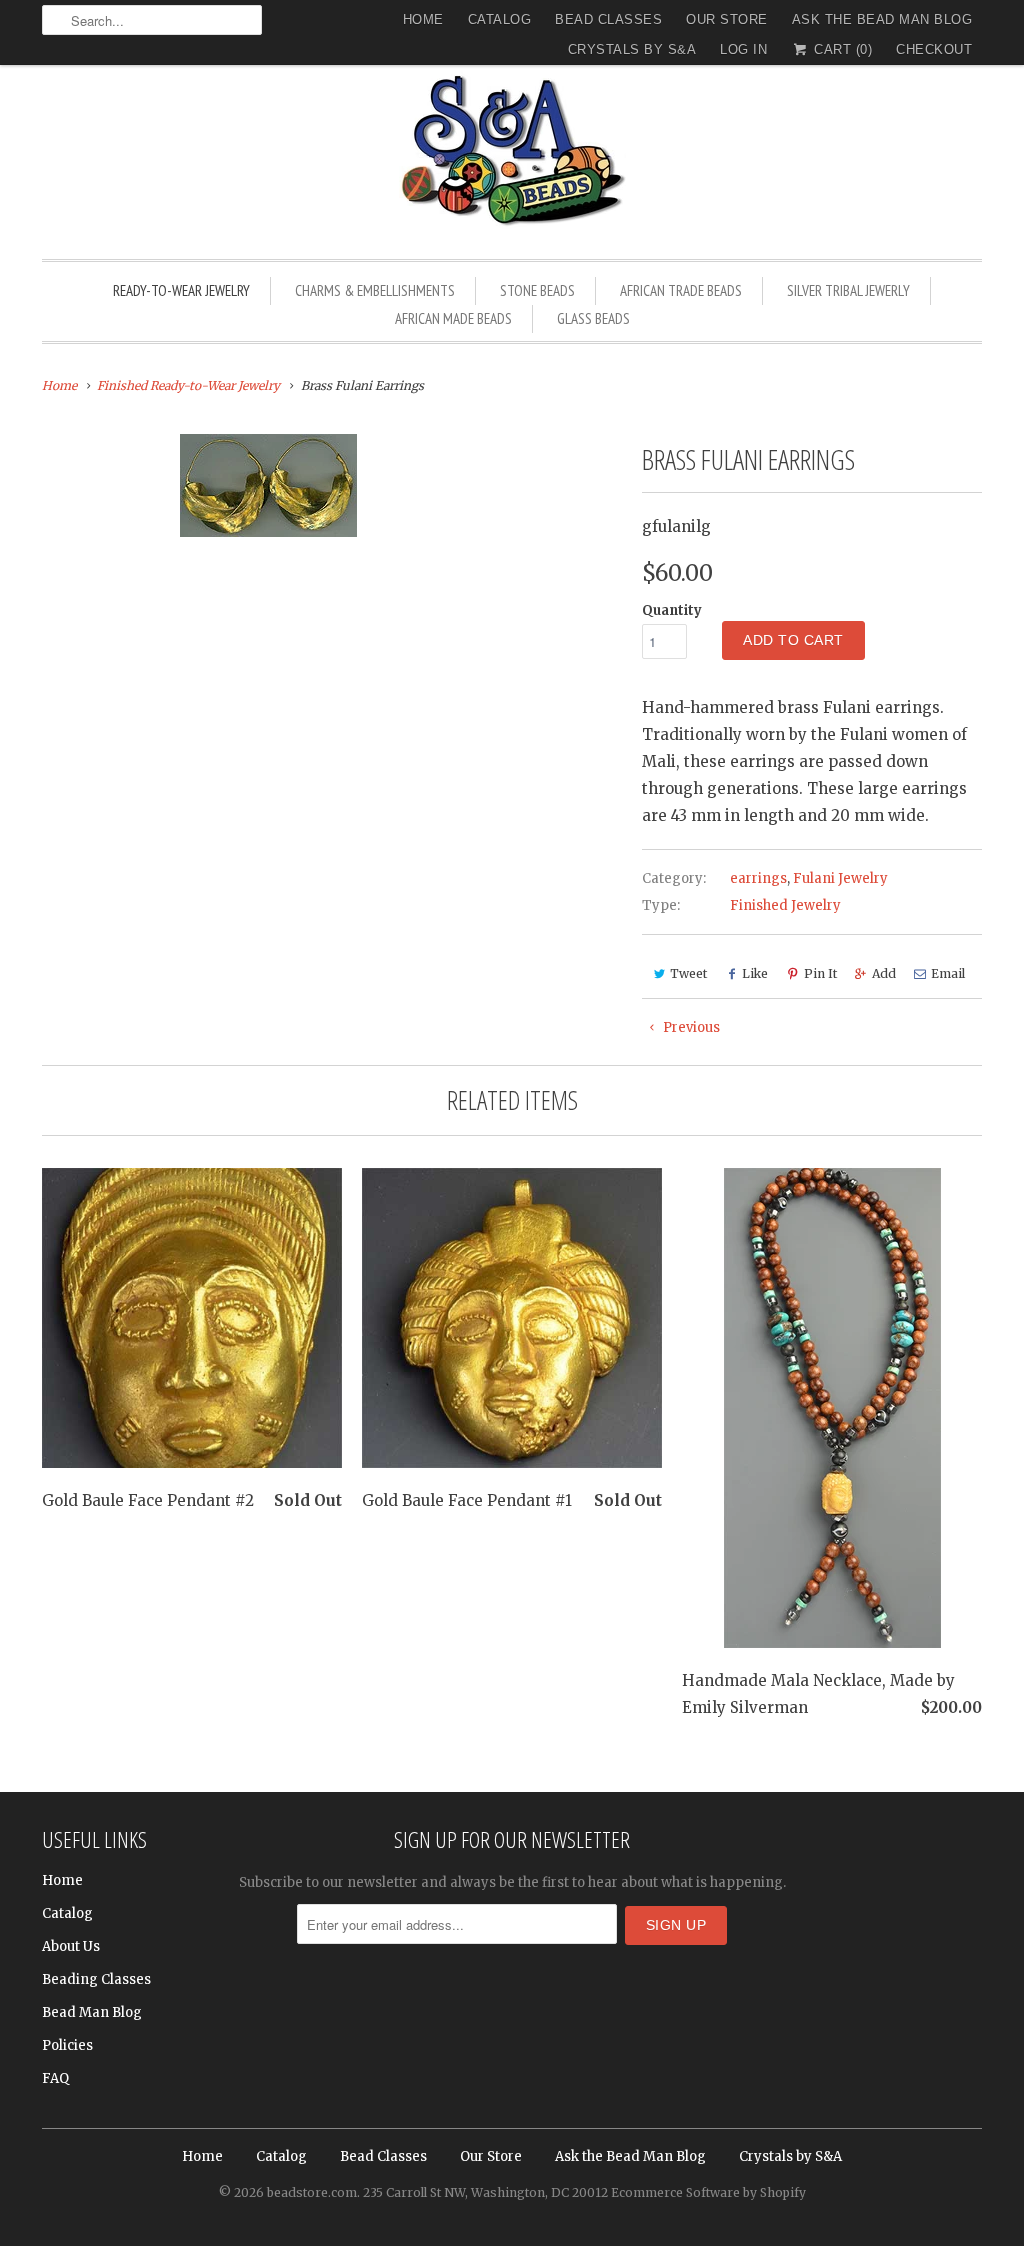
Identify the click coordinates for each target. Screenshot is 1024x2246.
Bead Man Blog (92, 2012)
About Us (71, 1946)
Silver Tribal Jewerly (848, 290)
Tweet (688, 973)
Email (948, 973)
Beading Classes (96, 1979)
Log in (743, 49)
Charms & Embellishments (375, 290)
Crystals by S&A (632, 49)
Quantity (672, 610)
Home (423, 19)
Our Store (727, 19)
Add (884, 973)
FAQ (55, 2078)
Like (755, 973)
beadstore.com (312, 2192)
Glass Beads (593, 318)
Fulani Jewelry (840, 878)
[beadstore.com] (512, 154)
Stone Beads (537, 290)
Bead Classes (608, 19)
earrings (758, 878)
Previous (690, 1027)
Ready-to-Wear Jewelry (181, 290)
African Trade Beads (681, 290)
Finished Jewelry (785, 905)
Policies (67, 2045)
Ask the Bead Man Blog (882, 19)
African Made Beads (453, 318)
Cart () (841, 49)
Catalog (500, 19)
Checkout (934, 49)
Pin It (820, 973)
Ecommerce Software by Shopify (708, 2192)
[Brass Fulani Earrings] (268, 485)
